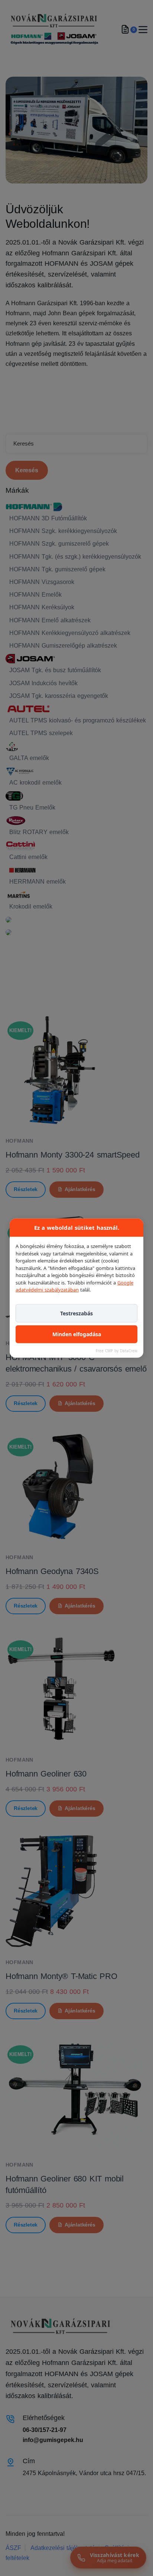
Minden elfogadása (77, 1334)
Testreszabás (76, 1313)
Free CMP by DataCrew (117, 1351)
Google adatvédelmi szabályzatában (74, 1286)
